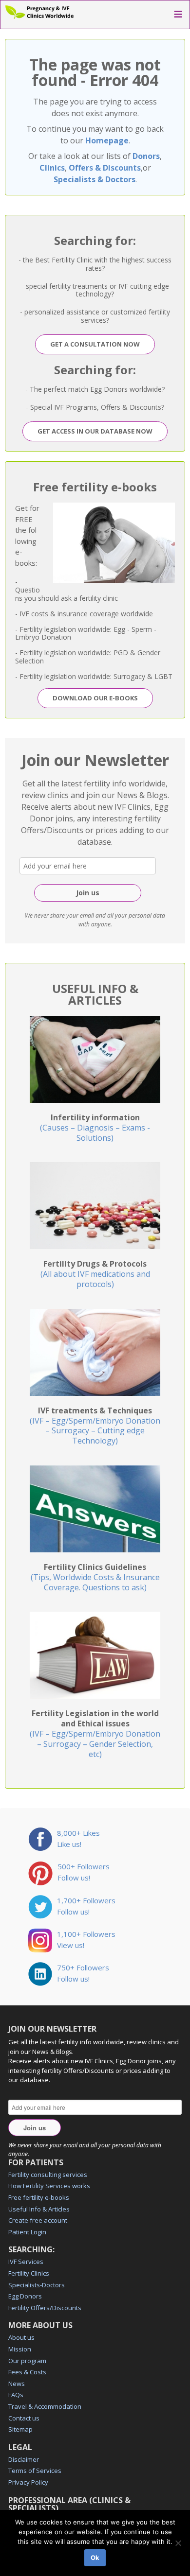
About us (21, 2337)
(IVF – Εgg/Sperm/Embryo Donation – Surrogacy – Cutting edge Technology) (95, 1426)
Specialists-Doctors (37, 2285)
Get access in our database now (95, 431)
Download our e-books (95, 698)
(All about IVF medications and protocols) (95, 1274)
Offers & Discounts (105, 168)
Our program (27, 2361)
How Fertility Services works (49, 2186)
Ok (95, 2558)
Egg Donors (25, 2296)
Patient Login (27, 2232)
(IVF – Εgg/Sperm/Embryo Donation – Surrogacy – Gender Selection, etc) (95, 1733)
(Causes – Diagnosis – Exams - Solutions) (95, 1128)
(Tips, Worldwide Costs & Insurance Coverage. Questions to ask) (95, 1577)
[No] (178, 2543)
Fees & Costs (27, 2372)
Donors (146, 156)
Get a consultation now (95, 344)
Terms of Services (35, 2471)
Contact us (24, 2418)
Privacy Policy (28, 2482)
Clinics (52, 168)
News (17, 2384)
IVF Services (26, 2262)
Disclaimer (24, 2459)
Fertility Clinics (29, 2273)
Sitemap (20, 2429)
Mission (20, 2349)
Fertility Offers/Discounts (45, 2308)
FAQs (16, 2395)
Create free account (38, 2220)
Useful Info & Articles (39, 2209)
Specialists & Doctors (95, 179)
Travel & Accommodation (45, 2406)
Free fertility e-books (39, 2197)
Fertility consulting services (48, 2175)
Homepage (107, 140)
